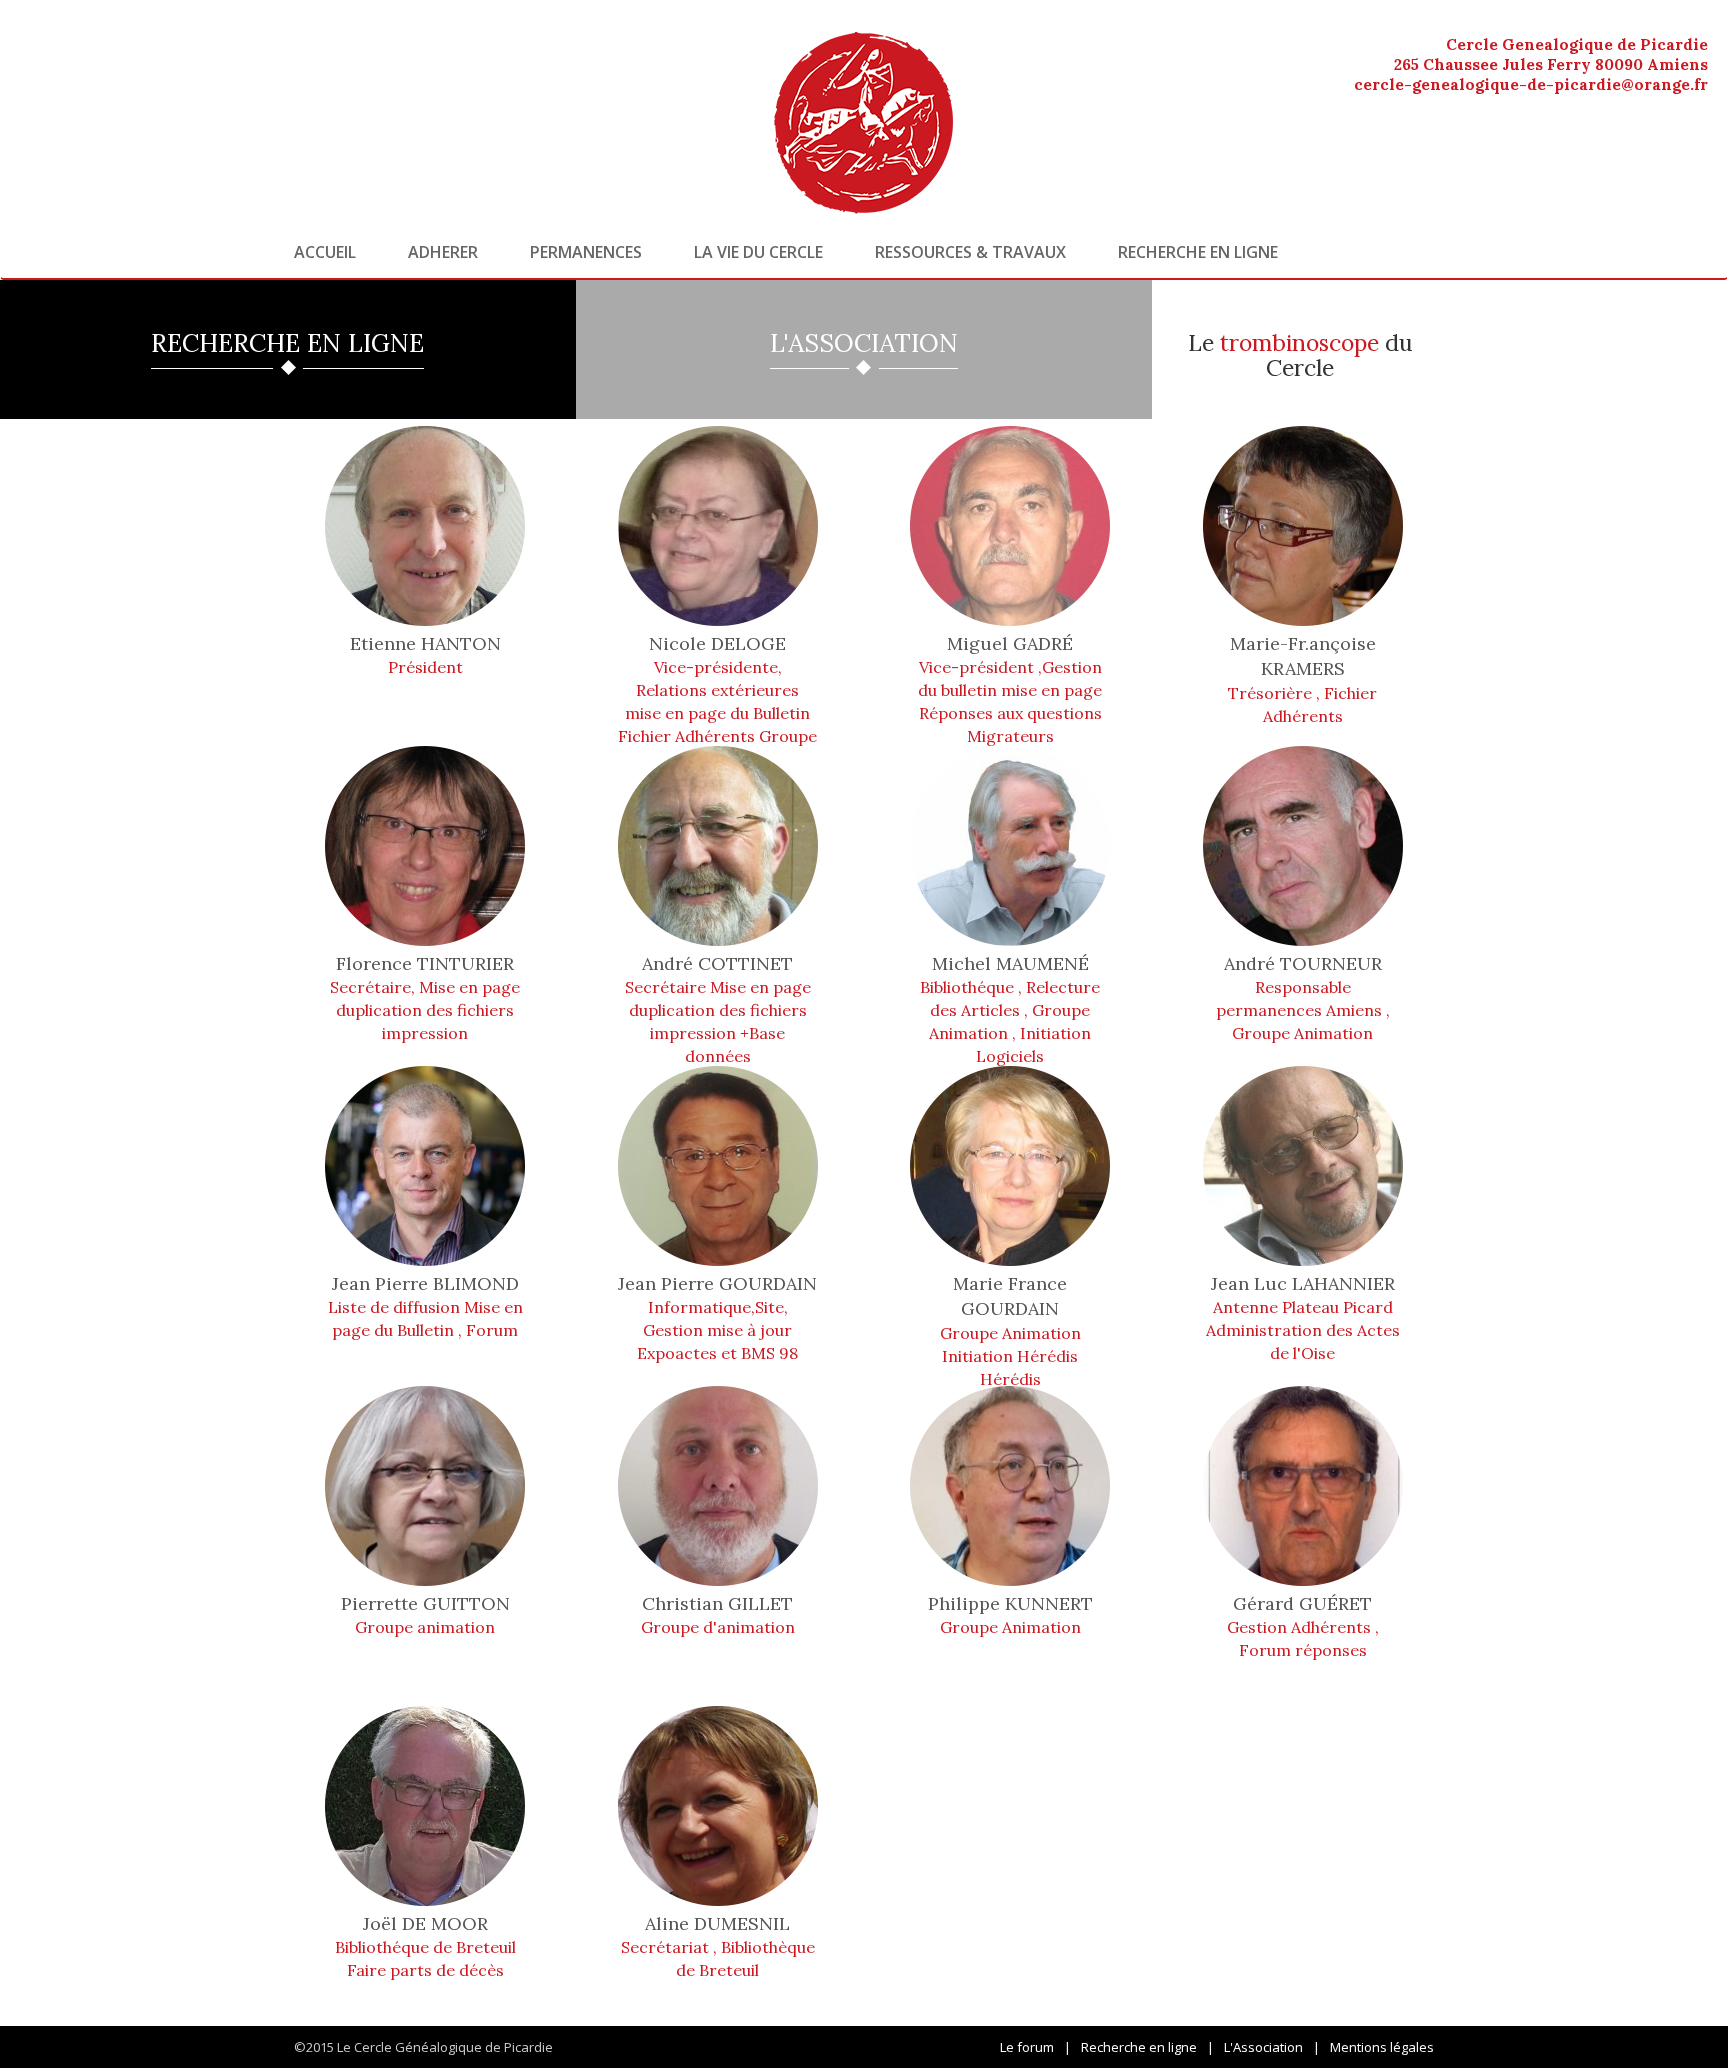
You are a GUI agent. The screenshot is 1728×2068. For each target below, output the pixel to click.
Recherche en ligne (1198, 252)
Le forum (1027, 2047)
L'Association (1263, 2047)
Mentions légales (1382, 2047)
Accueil (325, 252)
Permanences (586, 252)
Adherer (443, 252)
